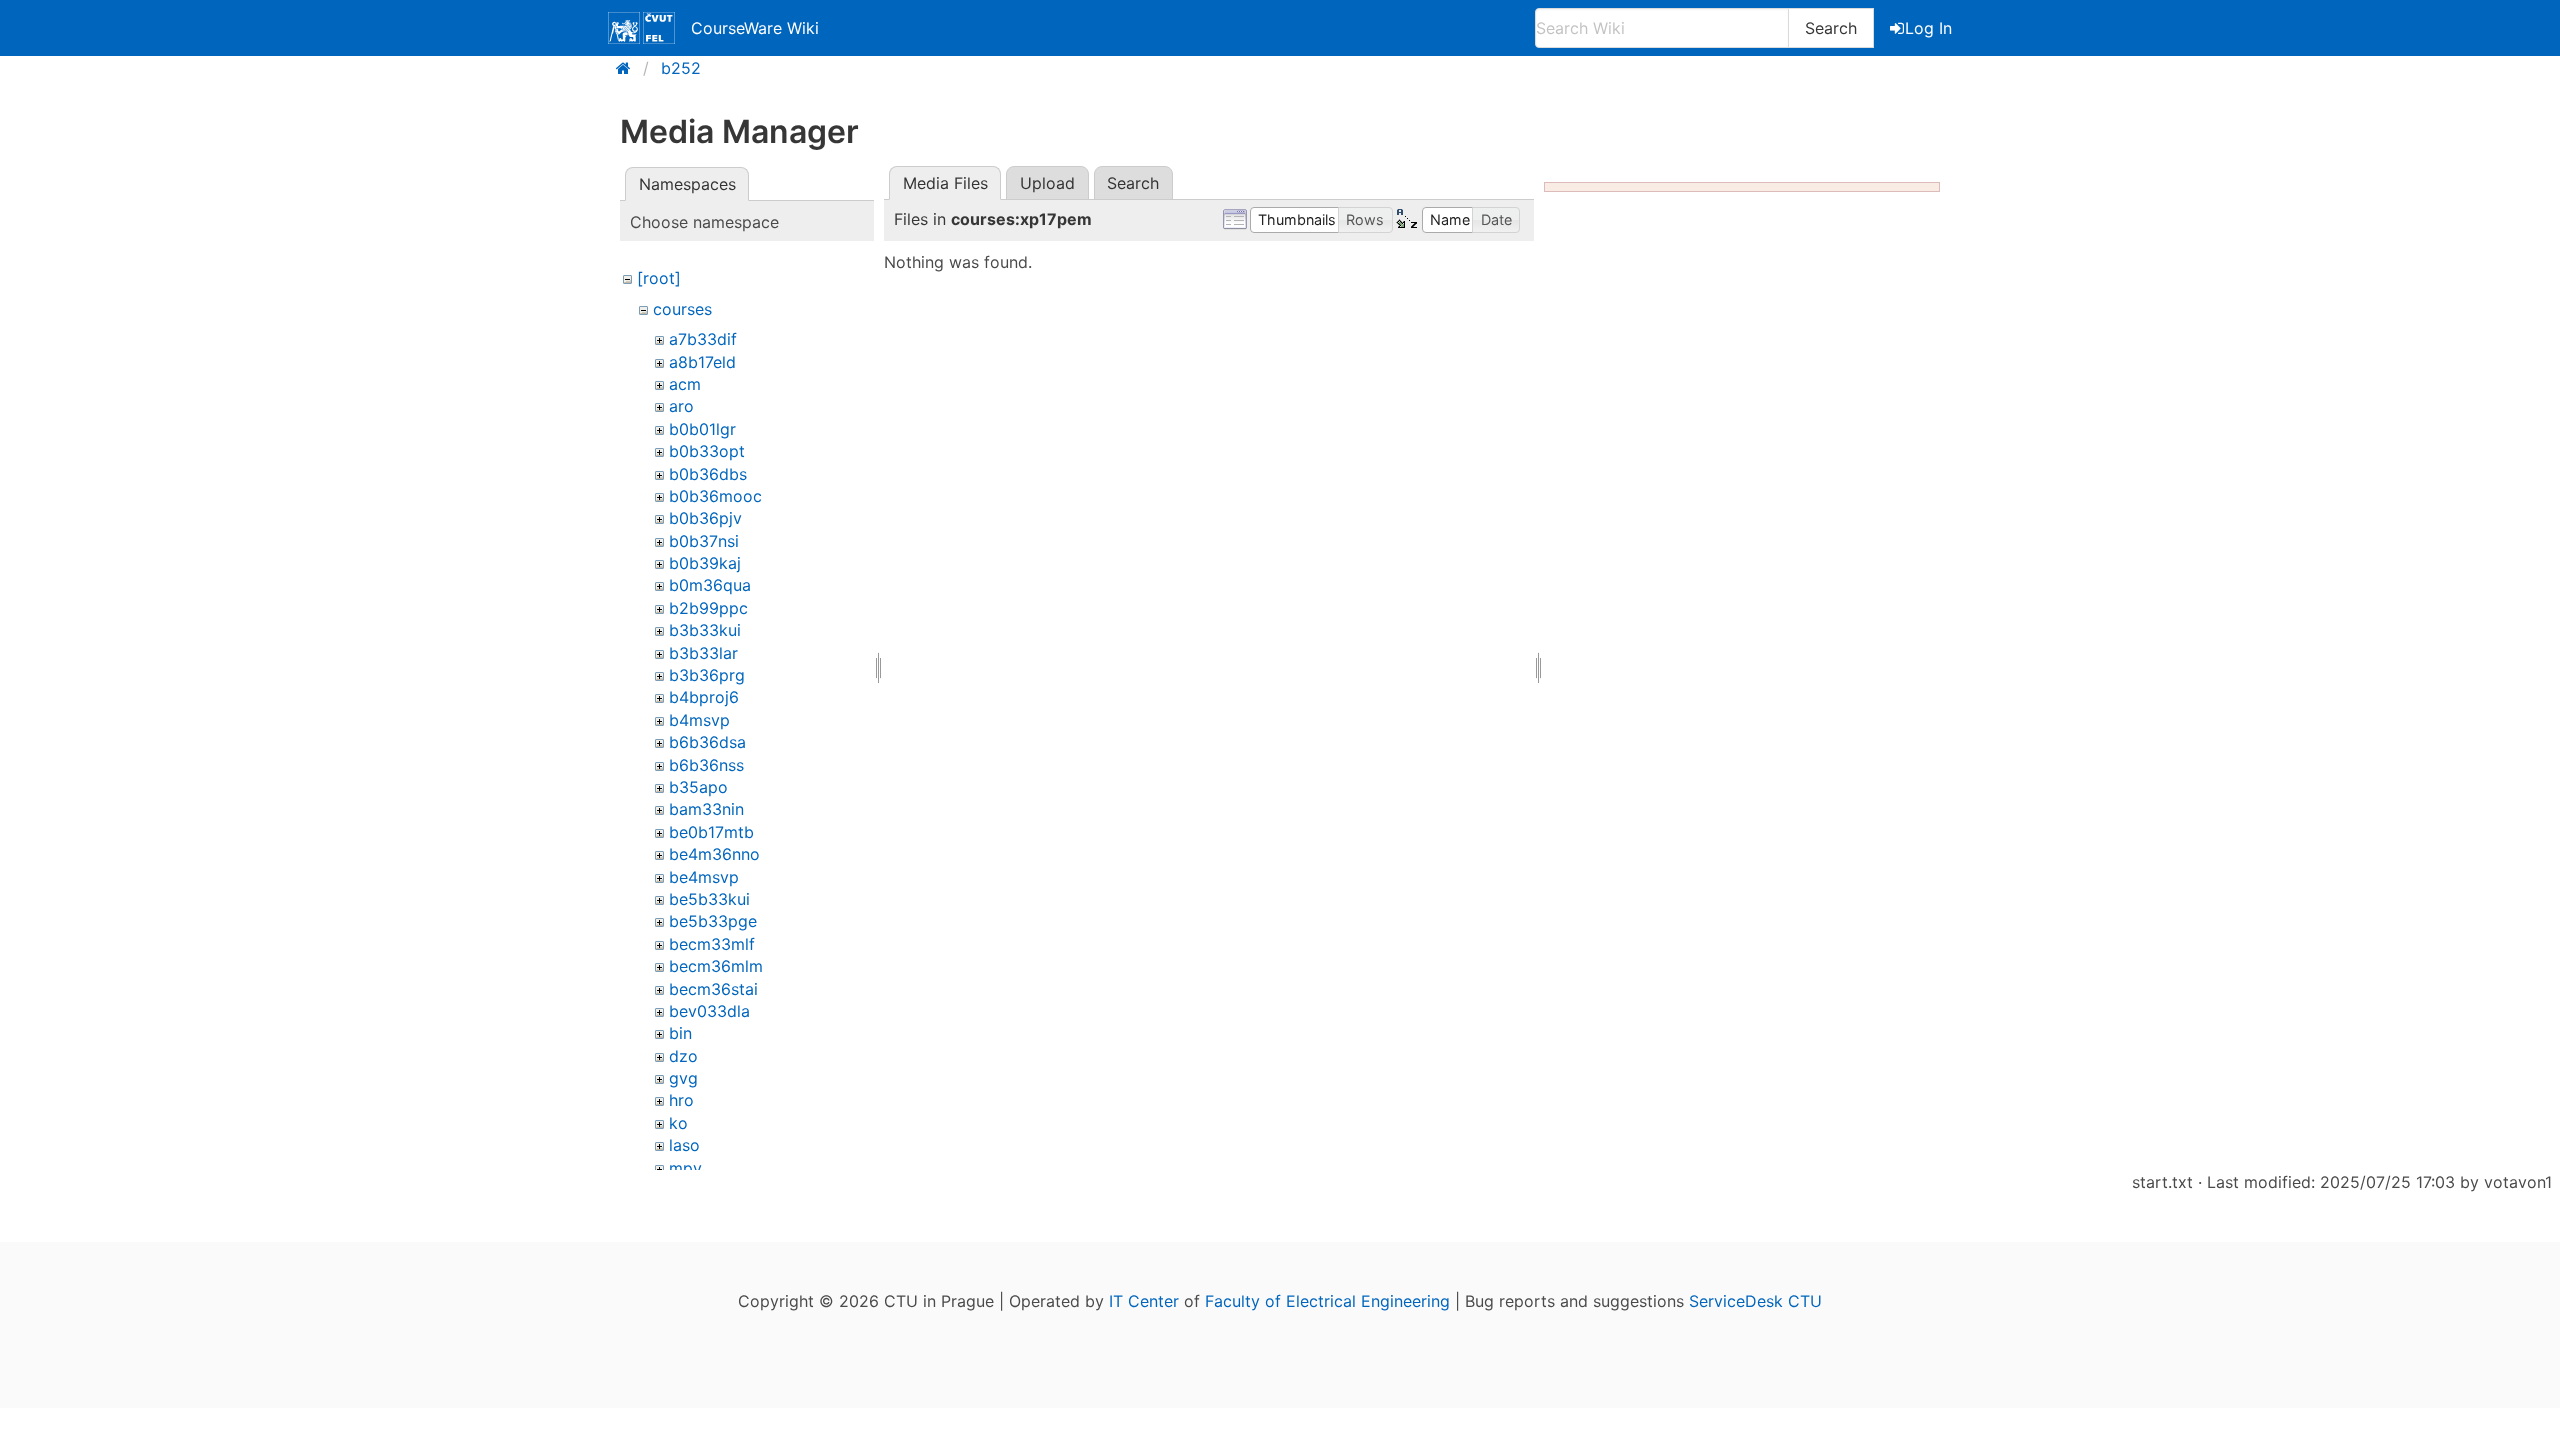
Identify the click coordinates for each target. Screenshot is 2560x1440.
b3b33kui (705, 630)
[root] (659, 278)
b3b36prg (707, 675)
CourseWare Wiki (755, 28)
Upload (1047, 183)
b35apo (698, 787)
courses (682, 309)
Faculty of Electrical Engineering (1327, 1301)
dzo (683, 1056)
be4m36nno (714, 854)
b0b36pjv (705, 518)
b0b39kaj (705, 563)
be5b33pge (713, 921)
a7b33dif (703, 339)
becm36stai (713, 989)
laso (684, 1145)
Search (1831, 28)
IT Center (1144, 1301)
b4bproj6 (704, 697)
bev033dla (709, 1011)
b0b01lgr (702, 429)
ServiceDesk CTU (1755, 1301)
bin (680, 1033)
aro (681, 406)
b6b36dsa (707, 742)
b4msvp (699, 720)
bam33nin (706, 809)
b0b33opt (707, 451)
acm (685, 384)
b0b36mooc (715, 496)
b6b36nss (706, 765)
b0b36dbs (708, 474)
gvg (683, 1078)
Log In (1928, 28)
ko (678, 1123)
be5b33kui (709, 899)
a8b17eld (702, 362)
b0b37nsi (704, 541)
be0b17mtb (711, 832)
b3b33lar (703, 653)
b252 (681, 68)
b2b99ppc (708, 608)
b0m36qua (710, 585)
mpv (685, 1168)
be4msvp (704, 877)
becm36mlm (716, 966)
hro (681, 1100)
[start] (629, 68)
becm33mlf (712, 944)
